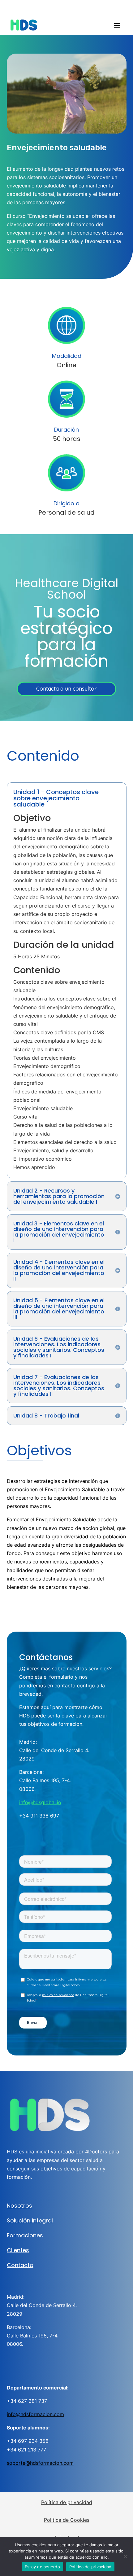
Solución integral (30, 2220)
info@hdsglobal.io (40, 1802)
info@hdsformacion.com (35, 2414)
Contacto (20, 2265)
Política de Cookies (67, 2520)
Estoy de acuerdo (42, 2567)
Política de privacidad (67, 2502)
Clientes (18, 2250)
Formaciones (25, 2235)
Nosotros (19, 2206)
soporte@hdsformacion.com (40, 2463)
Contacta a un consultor (66, 689)
